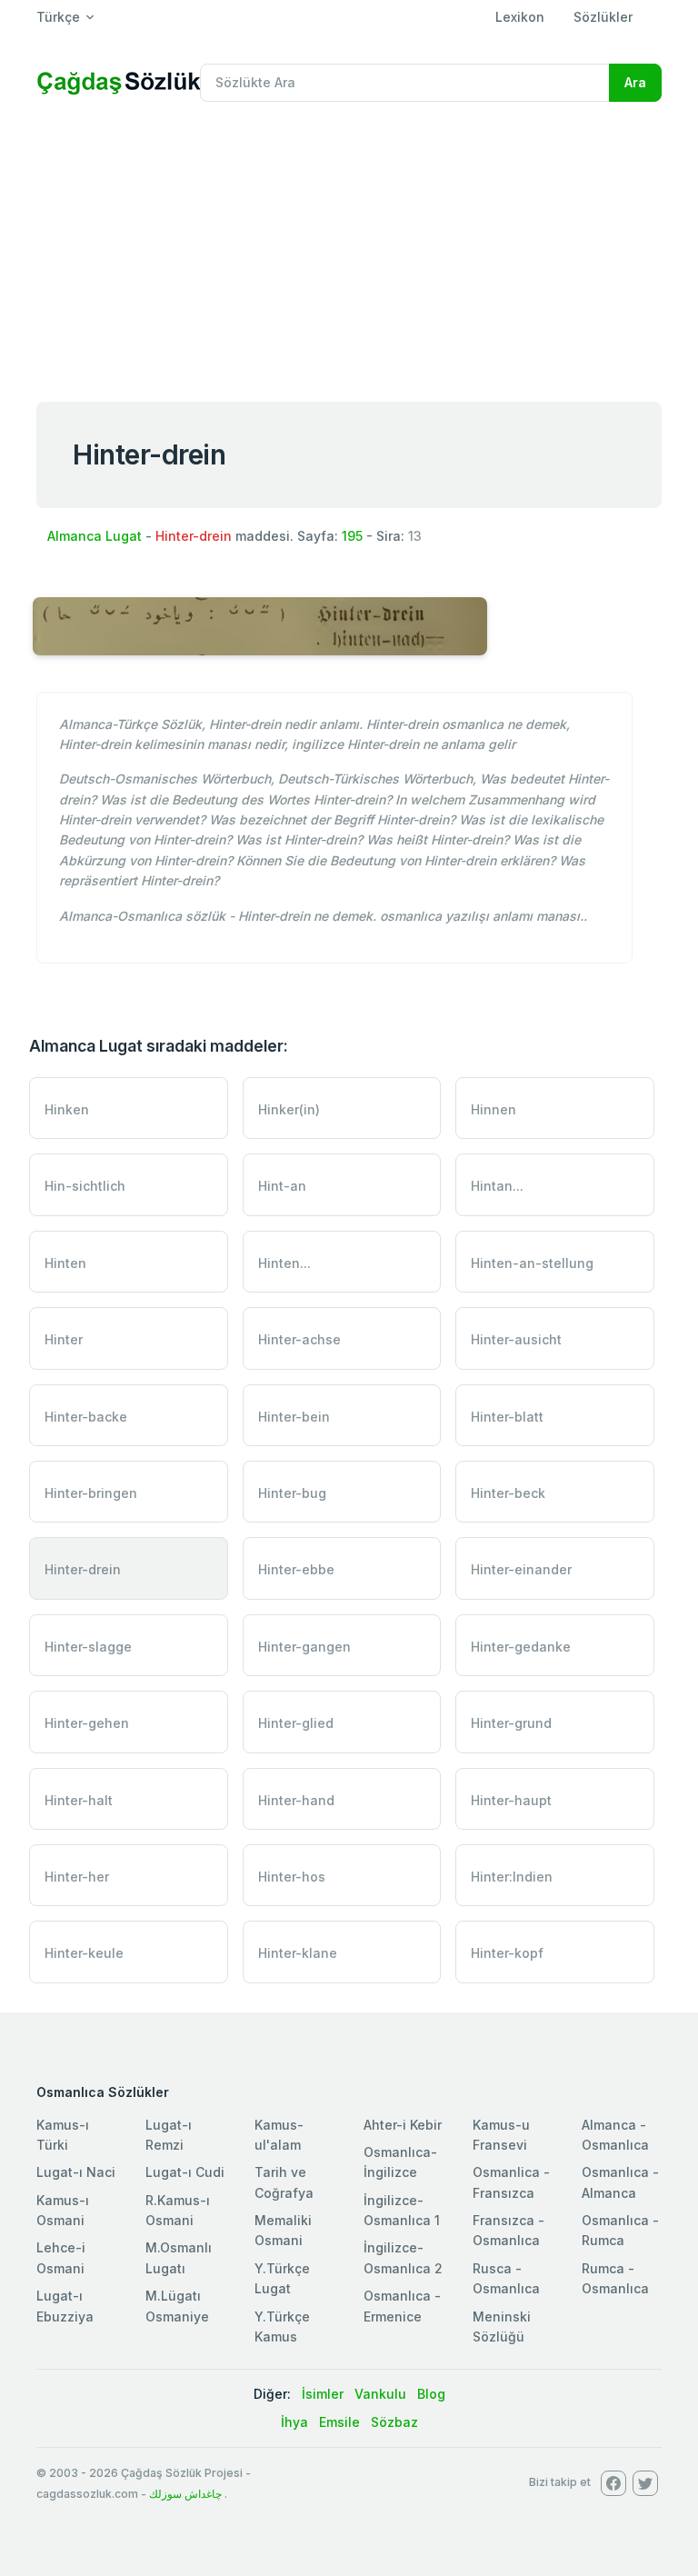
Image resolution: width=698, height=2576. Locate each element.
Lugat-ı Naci (76, 2172)
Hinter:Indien (512, 1877)
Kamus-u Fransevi (501, 2135)
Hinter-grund (511, 1723)
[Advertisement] (349, 253)
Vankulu (380, 2394)
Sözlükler (603, 17)
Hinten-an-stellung (532, 1263)
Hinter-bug (292, 1493)
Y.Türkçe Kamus (282, 2326)
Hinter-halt (79, 1800)
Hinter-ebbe (296, 1569)
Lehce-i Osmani (61, 2257)
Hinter (64, 1339)
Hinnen (494, 1109)
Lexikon (520, 17)
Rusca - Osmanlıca (506, 2278)
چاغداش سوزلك (185, 2494)
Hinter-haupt (511, 1800)
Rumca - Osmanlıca (615, 2278)
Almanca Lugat (95, 536)
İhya (294, 2422)
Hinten (65, 1263)
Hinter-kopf (507, 1953)
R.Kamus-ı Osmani (178, 2210)
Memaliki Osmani (283, 2230)
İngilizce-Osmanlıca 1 (402, 2210)
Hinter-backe (86, 1417)
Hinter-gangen (304, 1647)
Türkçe (58, 17)
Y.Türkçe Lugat (282, 2278)
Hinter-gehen (87, 1723)
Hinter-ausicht (516, 1339)
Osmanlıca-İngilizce (400, 2162)
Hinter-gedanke (521, 1647)
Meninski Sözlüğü (502, 2326)
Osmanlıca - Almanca (620, 2182)
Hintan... (497, 1186)
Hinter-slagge (88, 1647)
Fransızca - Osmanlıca (509, 2230)
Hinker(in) (289, 1109)
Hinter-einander (521, 1569)
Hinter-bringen (91, 1493)
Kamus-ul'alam (279, 2135)
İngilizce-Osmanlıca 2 (403, 2257)
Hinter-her (77, 1877)
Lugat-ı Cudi (185, 2172)
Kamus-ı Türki (63, 2135)
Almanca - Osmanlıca (615, 2135)
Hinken (67, 1109)
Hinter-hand (296, 1800)
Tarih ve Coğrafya (284, 2182)
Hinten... (284, 1263)
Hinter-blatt (507, 1417)
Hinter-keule (84, 1953)
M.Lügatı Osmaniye (177, 2306)
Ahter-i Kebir (403, 2125)
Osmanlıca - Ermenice (402, 2306)
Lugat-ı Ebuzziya (65, 2306)
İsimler (323, 2394)
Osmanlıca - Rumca (620, 2230)
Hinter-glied (296, 1723)
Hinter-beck (508, 1493)
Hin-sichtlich (85, 1186)
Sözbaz (394, 2422)
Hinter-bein (294, 1417)
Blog (431, 2394)
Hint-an (282, 1186)
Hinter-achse (299, 1339)
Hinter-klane (298, 1953)
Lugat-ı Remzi (169, 2135)
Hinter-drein (83, 1569)
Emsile (339, 2422)
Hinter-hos (292, 1877)
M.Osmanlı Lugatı (179, 2257)
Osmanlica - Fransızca (511, 2182)
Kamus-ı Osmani (63, 2210)
